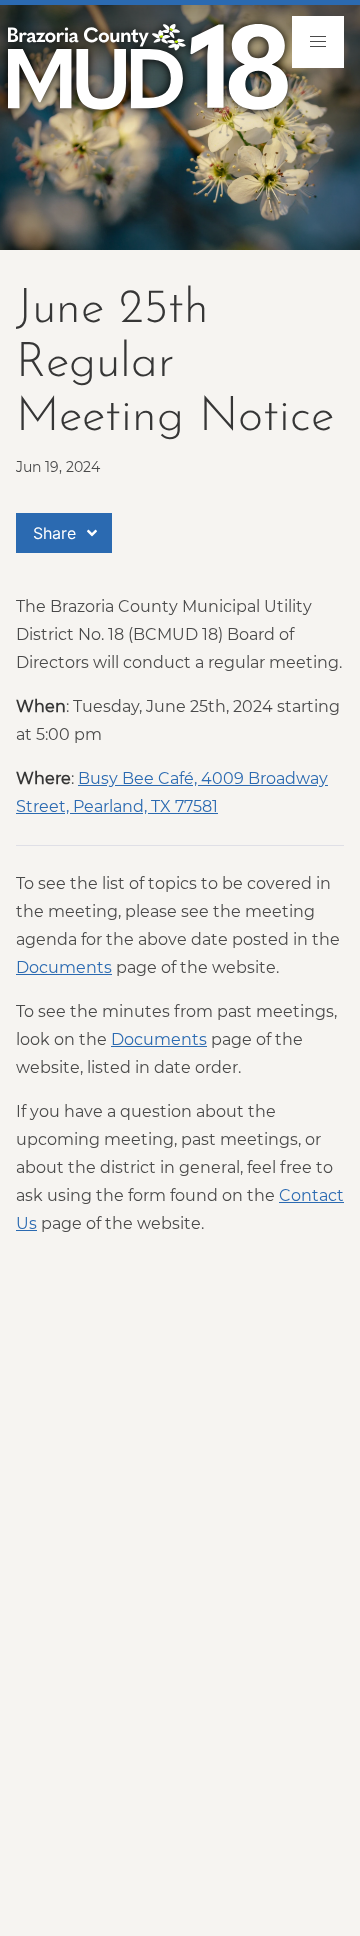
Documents (64, 967)
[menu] (318, 42)
